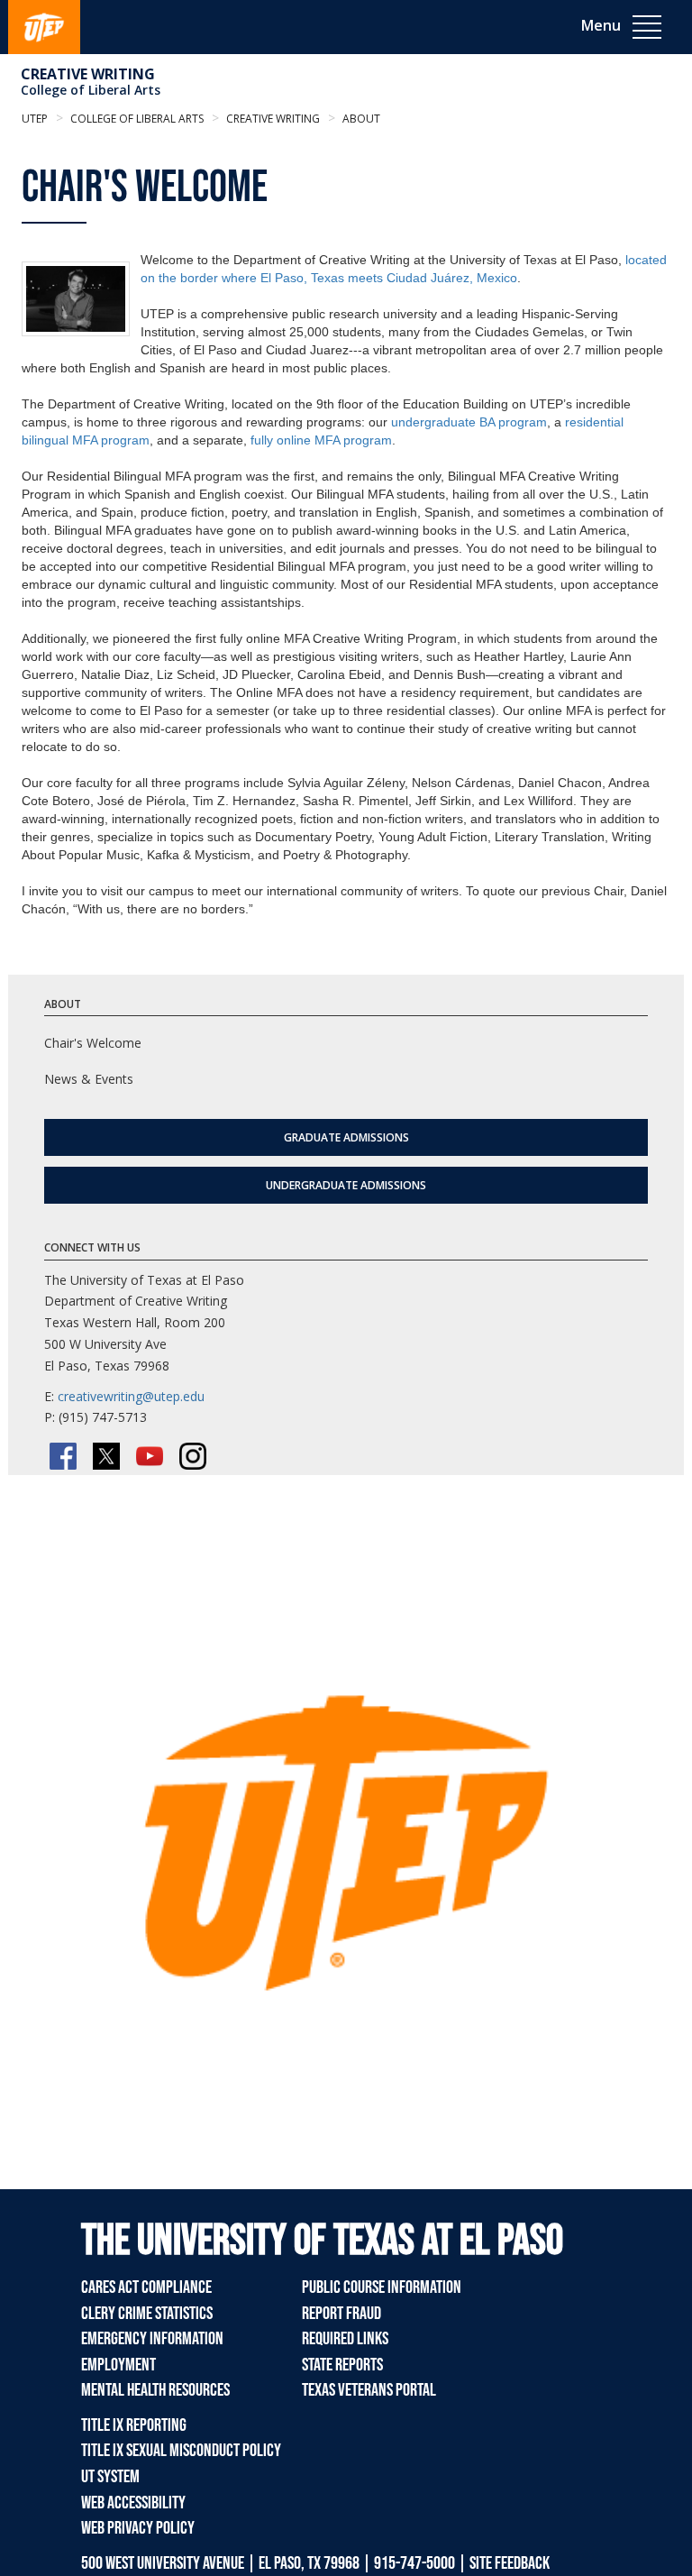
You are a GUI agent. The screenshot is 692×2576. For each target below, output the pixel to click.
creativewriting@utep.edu (131, 1396)
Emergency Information (152, 2339)
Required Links (345, 2339)
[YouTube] (150, 1456)
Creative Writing (88, 74)
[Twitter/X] (106, 1456)
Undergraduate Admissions (346, 1185)
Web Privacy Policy (138, 2528)
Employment (118, 2365)
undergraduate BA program (469, 422)
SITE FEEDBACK (510, 2563)
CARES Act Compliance (146, 2287)
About (360, 119)
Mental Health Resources (155, 2390)
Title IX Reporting (134, 2425)
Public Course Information (382, 2287)
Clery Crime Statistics (147, 2314)
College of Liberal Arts (91, 90)
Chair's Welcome (93, 1043)
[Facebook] (63, 1456)
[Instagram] (193, 1456)
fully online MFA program (321, 440)
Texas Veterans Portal (369, 2390)
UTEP (35, 119)
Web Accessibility (133, 2503)
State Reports (342, 2365)
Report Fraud (341, 2314)
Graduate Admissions (346, 1137)
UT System (110, 2477)
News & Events (89, 1079)
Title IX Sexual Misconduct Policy (181, 2451)
